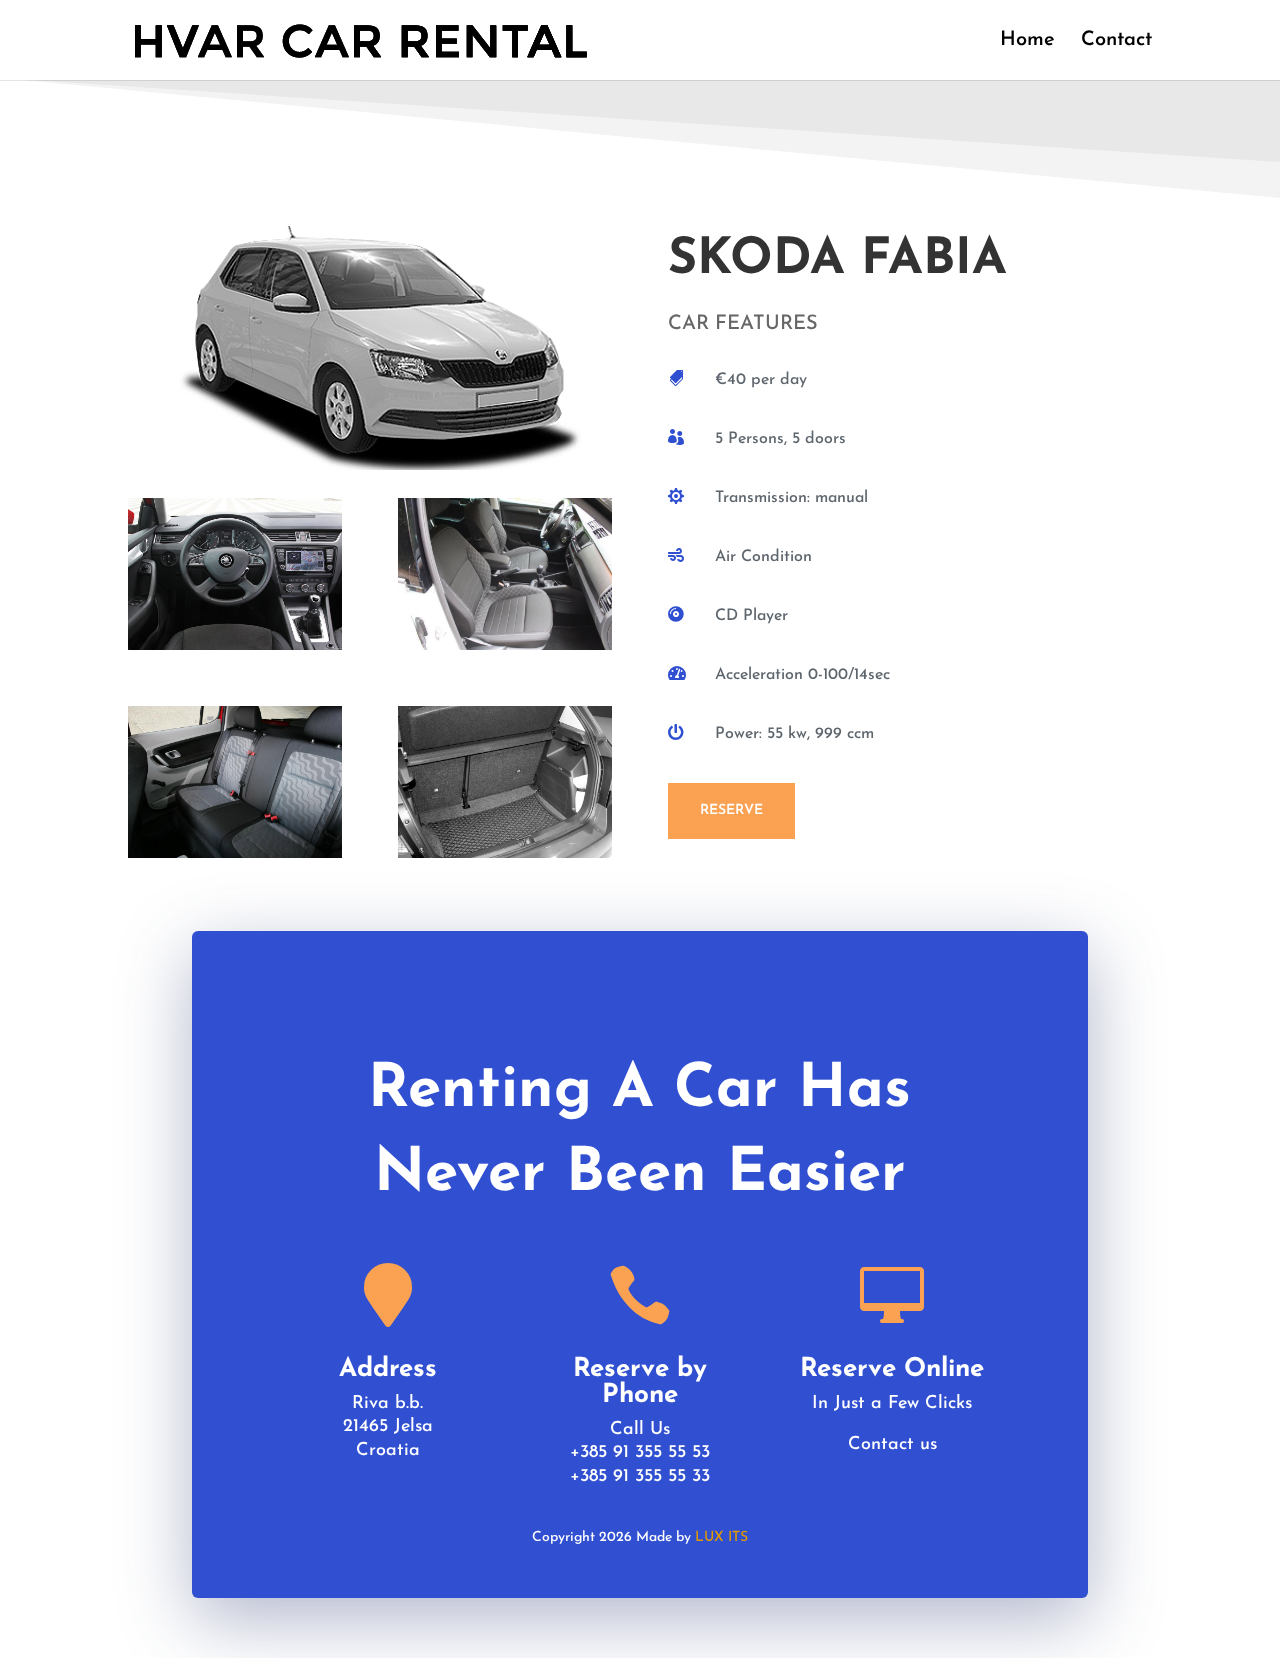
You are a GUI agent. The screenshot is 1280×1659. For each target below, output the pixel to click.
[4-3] (505, 852)
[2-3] (505, 644)
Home (1027, 41)
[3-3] (235, 852)
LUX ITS (721, 1537)
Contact (1116, 41)
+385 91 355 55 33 (640, 1477)
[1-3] (235, 644)
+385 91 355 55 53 (640, 1453)
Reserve (731, 810)
